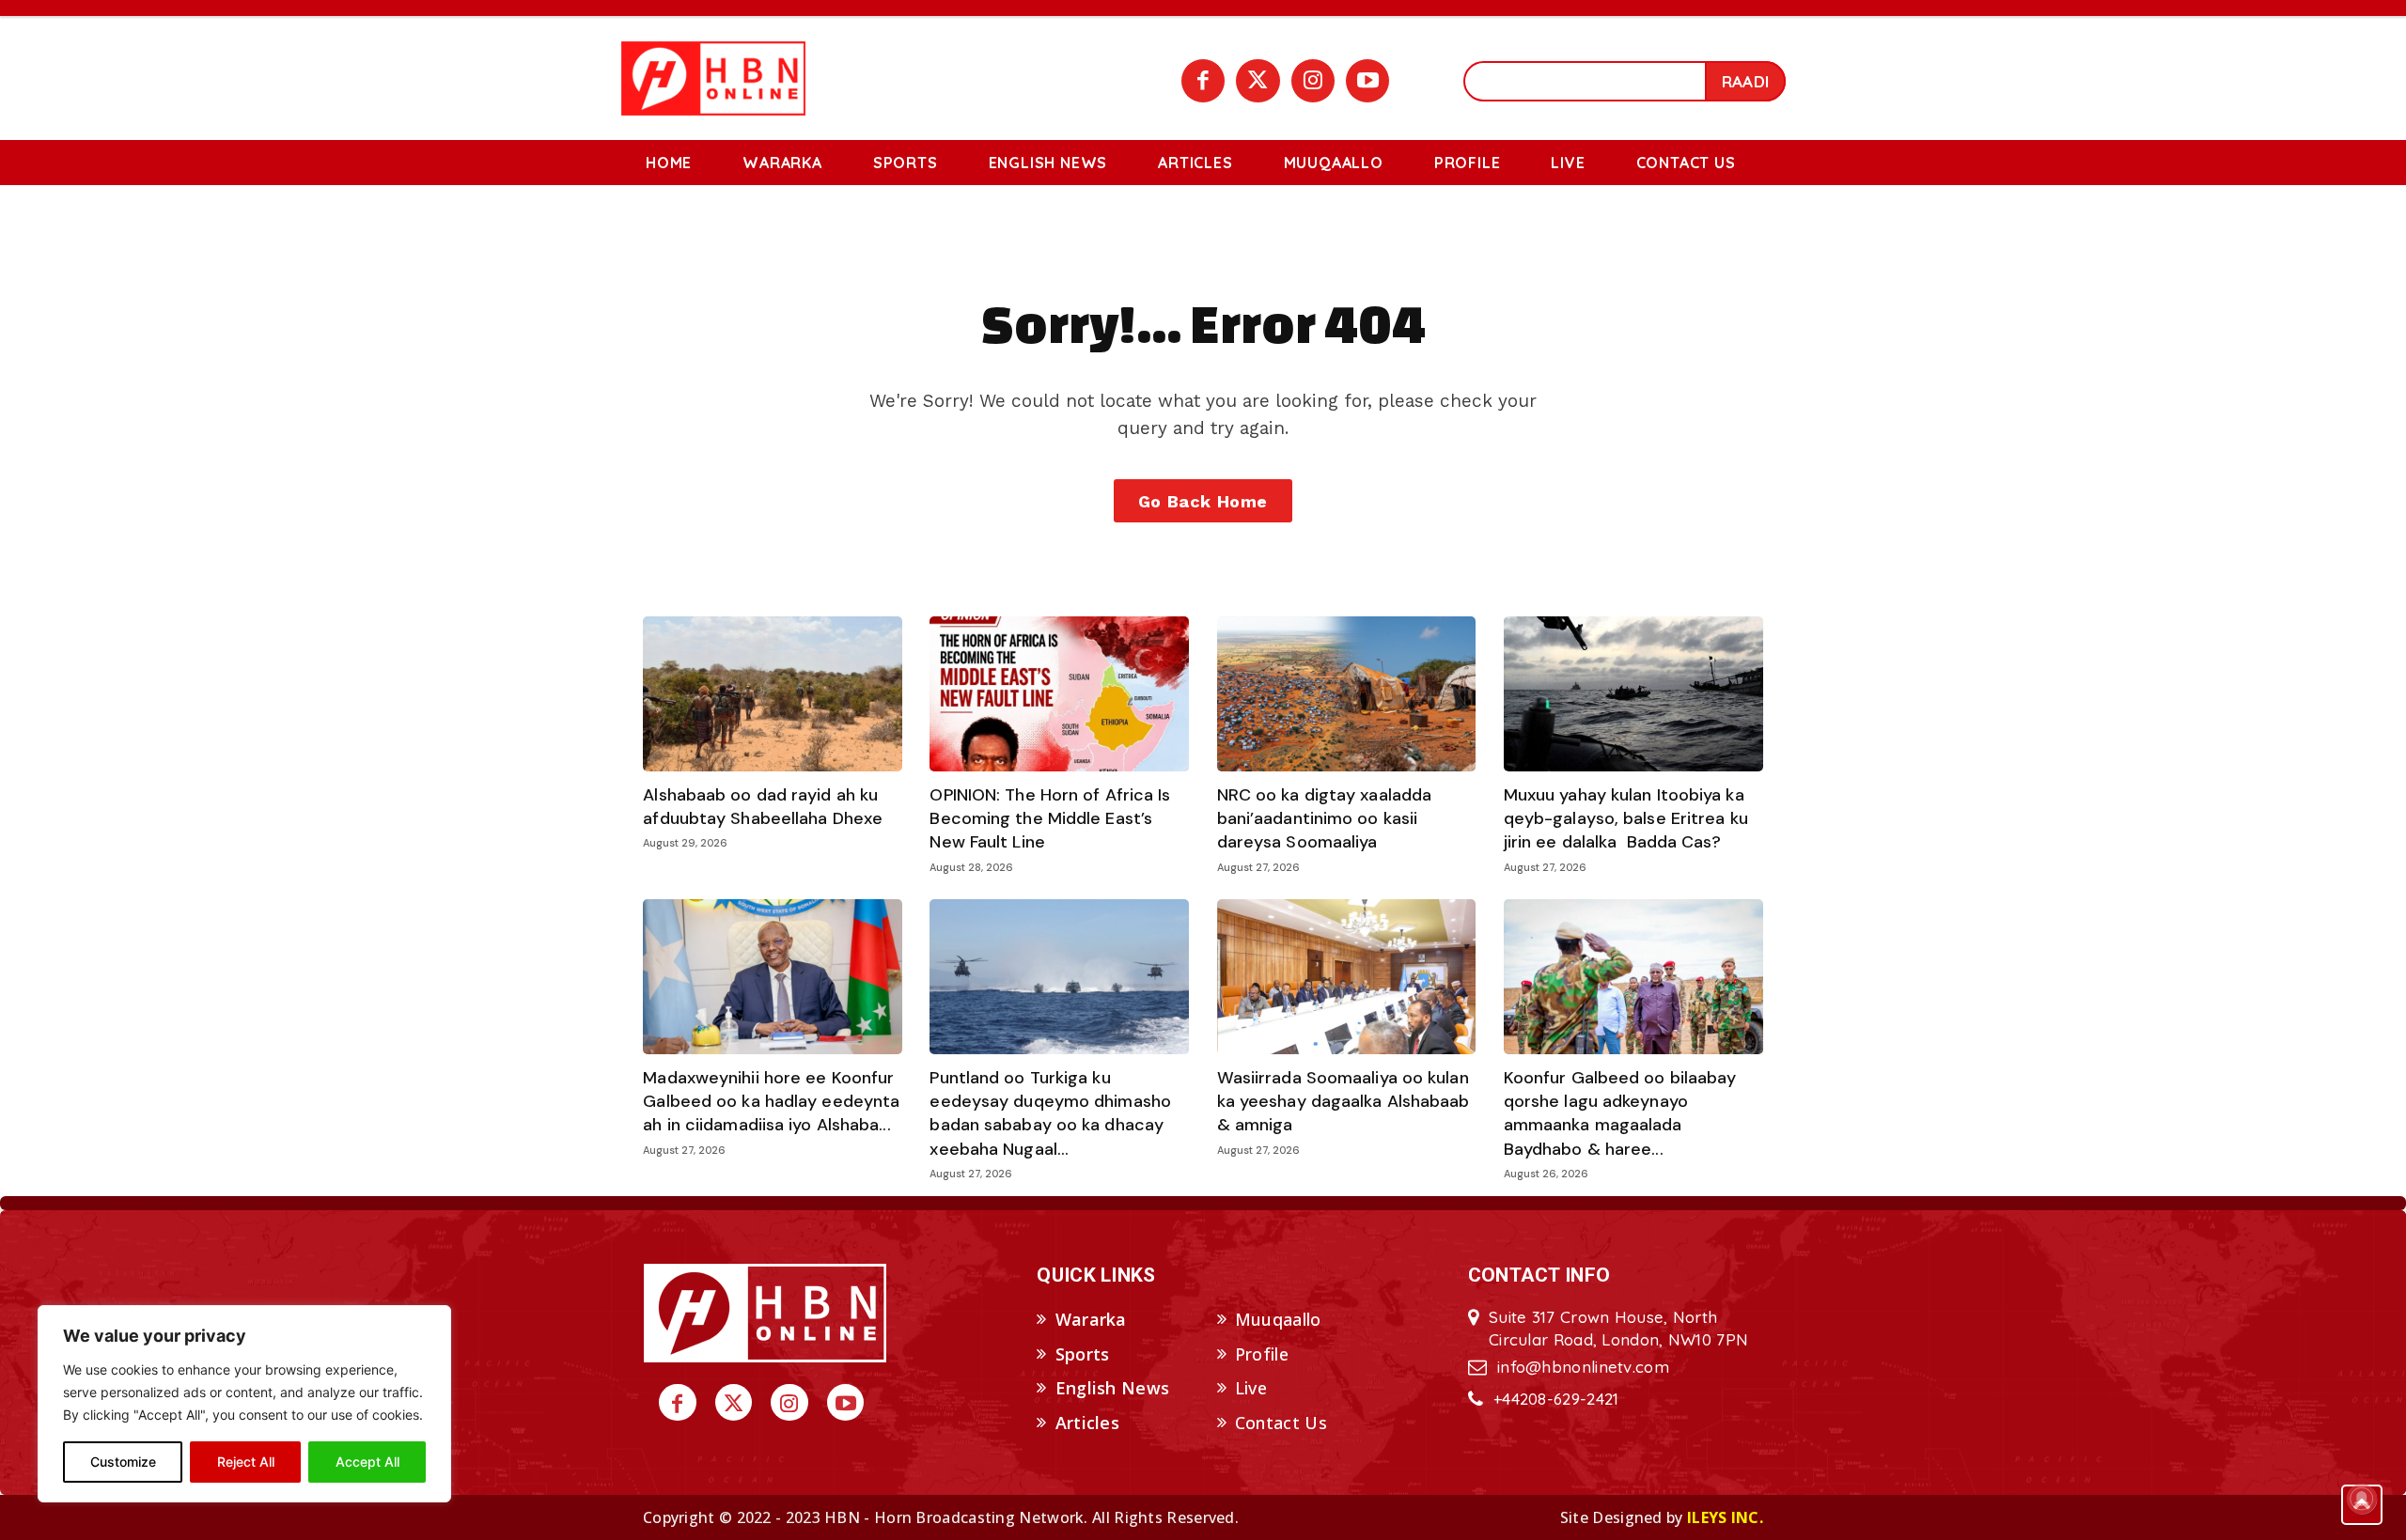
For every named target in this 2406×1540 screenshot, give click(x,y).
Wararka (1091, 1319)
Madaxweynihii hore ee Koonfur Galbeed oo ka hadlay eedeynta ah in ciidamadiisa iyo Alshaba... (771, 1101)
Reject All (246, 1462)
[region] (244, 1404)
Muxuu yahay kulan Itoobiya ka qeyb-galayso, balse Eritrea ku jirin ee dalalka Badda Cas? (1626, 818)
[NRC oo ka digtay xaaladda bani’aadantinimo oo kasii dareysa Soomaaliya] (1347, 694)
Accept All (367, 1462)
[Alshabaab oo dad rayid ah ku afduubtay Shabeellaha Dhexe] (773, 694)
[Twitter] (1258, 81)
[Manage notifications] (2362, 1499)
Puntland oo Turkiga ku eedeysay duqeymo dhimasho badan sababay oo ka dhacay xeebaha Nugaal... (1050, 1113)
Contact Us (1281, 1423)
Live (1251, 1388)
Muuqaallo (1278, 1319)
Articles (1087, 1423)
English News (1113, 1388)
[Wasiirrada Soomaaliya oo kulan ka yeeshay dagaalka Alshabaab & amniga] (1347, 977)
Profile (1262, 1354)
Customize (123, 1462)
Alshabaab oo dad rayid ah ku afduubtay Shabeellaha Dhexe (763, 807)
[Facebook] (1203, 81)
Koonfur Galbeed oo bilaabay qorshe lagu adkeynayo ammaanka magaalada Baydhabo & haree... (1620, 1113)
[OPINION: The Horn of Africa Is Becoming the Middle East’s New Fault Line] (1059, 694)
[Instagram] (1313, 81)
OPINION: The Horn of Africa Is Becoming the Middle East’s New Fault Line (1050, 818)
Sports (1083, 1354)
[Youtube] (1367, 81)
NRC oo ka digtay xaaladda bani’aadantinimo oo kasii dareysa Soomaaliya (1325, 818)
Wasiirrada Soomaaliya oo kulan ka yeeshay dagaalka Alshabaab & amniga (1344, 1101)
